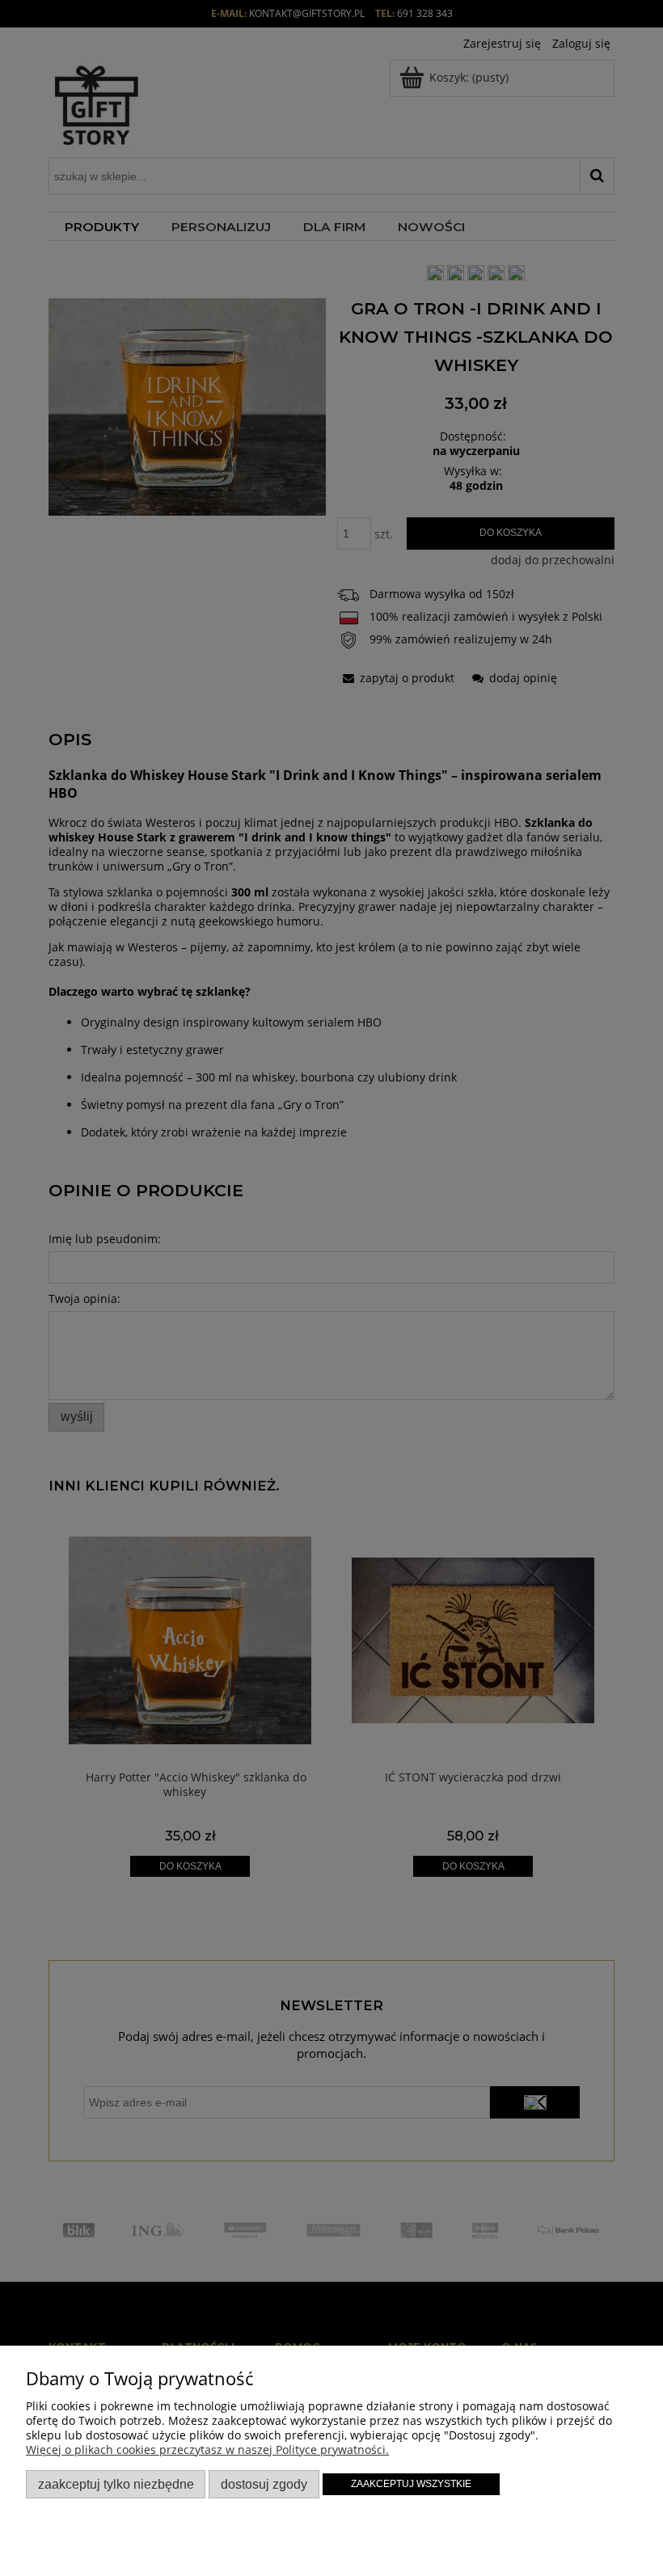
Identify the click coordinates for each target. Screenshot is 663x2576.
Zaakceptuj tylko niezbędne (116, 2484)
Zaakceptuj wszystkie (411, 2484)
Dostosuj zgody (264, 2484)
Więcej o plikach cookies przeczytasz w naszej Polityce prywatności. (207, 2450)
